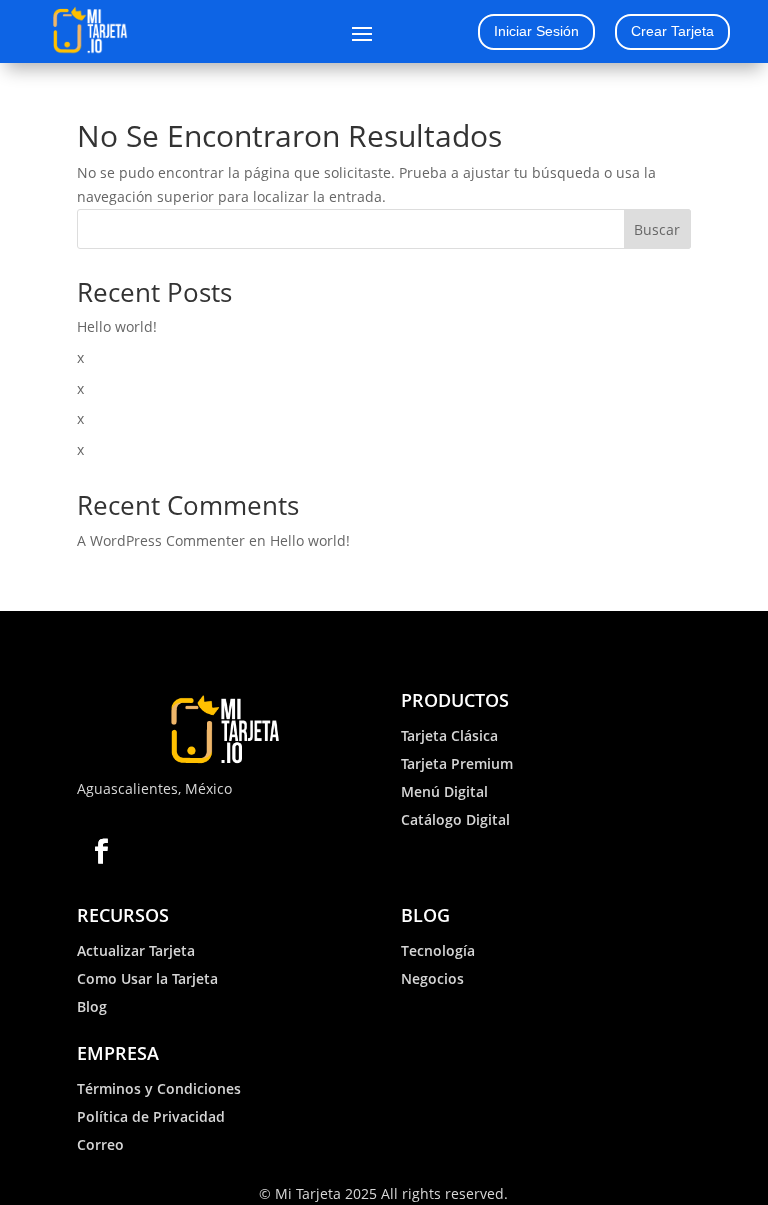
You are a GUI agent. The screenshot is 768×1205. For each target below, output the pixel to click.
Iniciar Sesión (536, 31)
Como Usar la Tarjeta (147, 978)
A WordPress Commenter (161, 540)
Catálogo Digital (455, 819)
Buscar (657, 229)
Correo (100, 1144)
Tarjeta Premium (457, 763)
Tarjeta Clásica (449, 735)
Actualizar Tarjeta (136, 950)
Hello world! (117, 326)
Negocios (432, 978)
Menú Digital (444, 791)
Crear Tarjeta (672, 31)
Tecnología (438, 950)
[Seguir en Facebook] (102, 851)
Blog (92, 1006)
